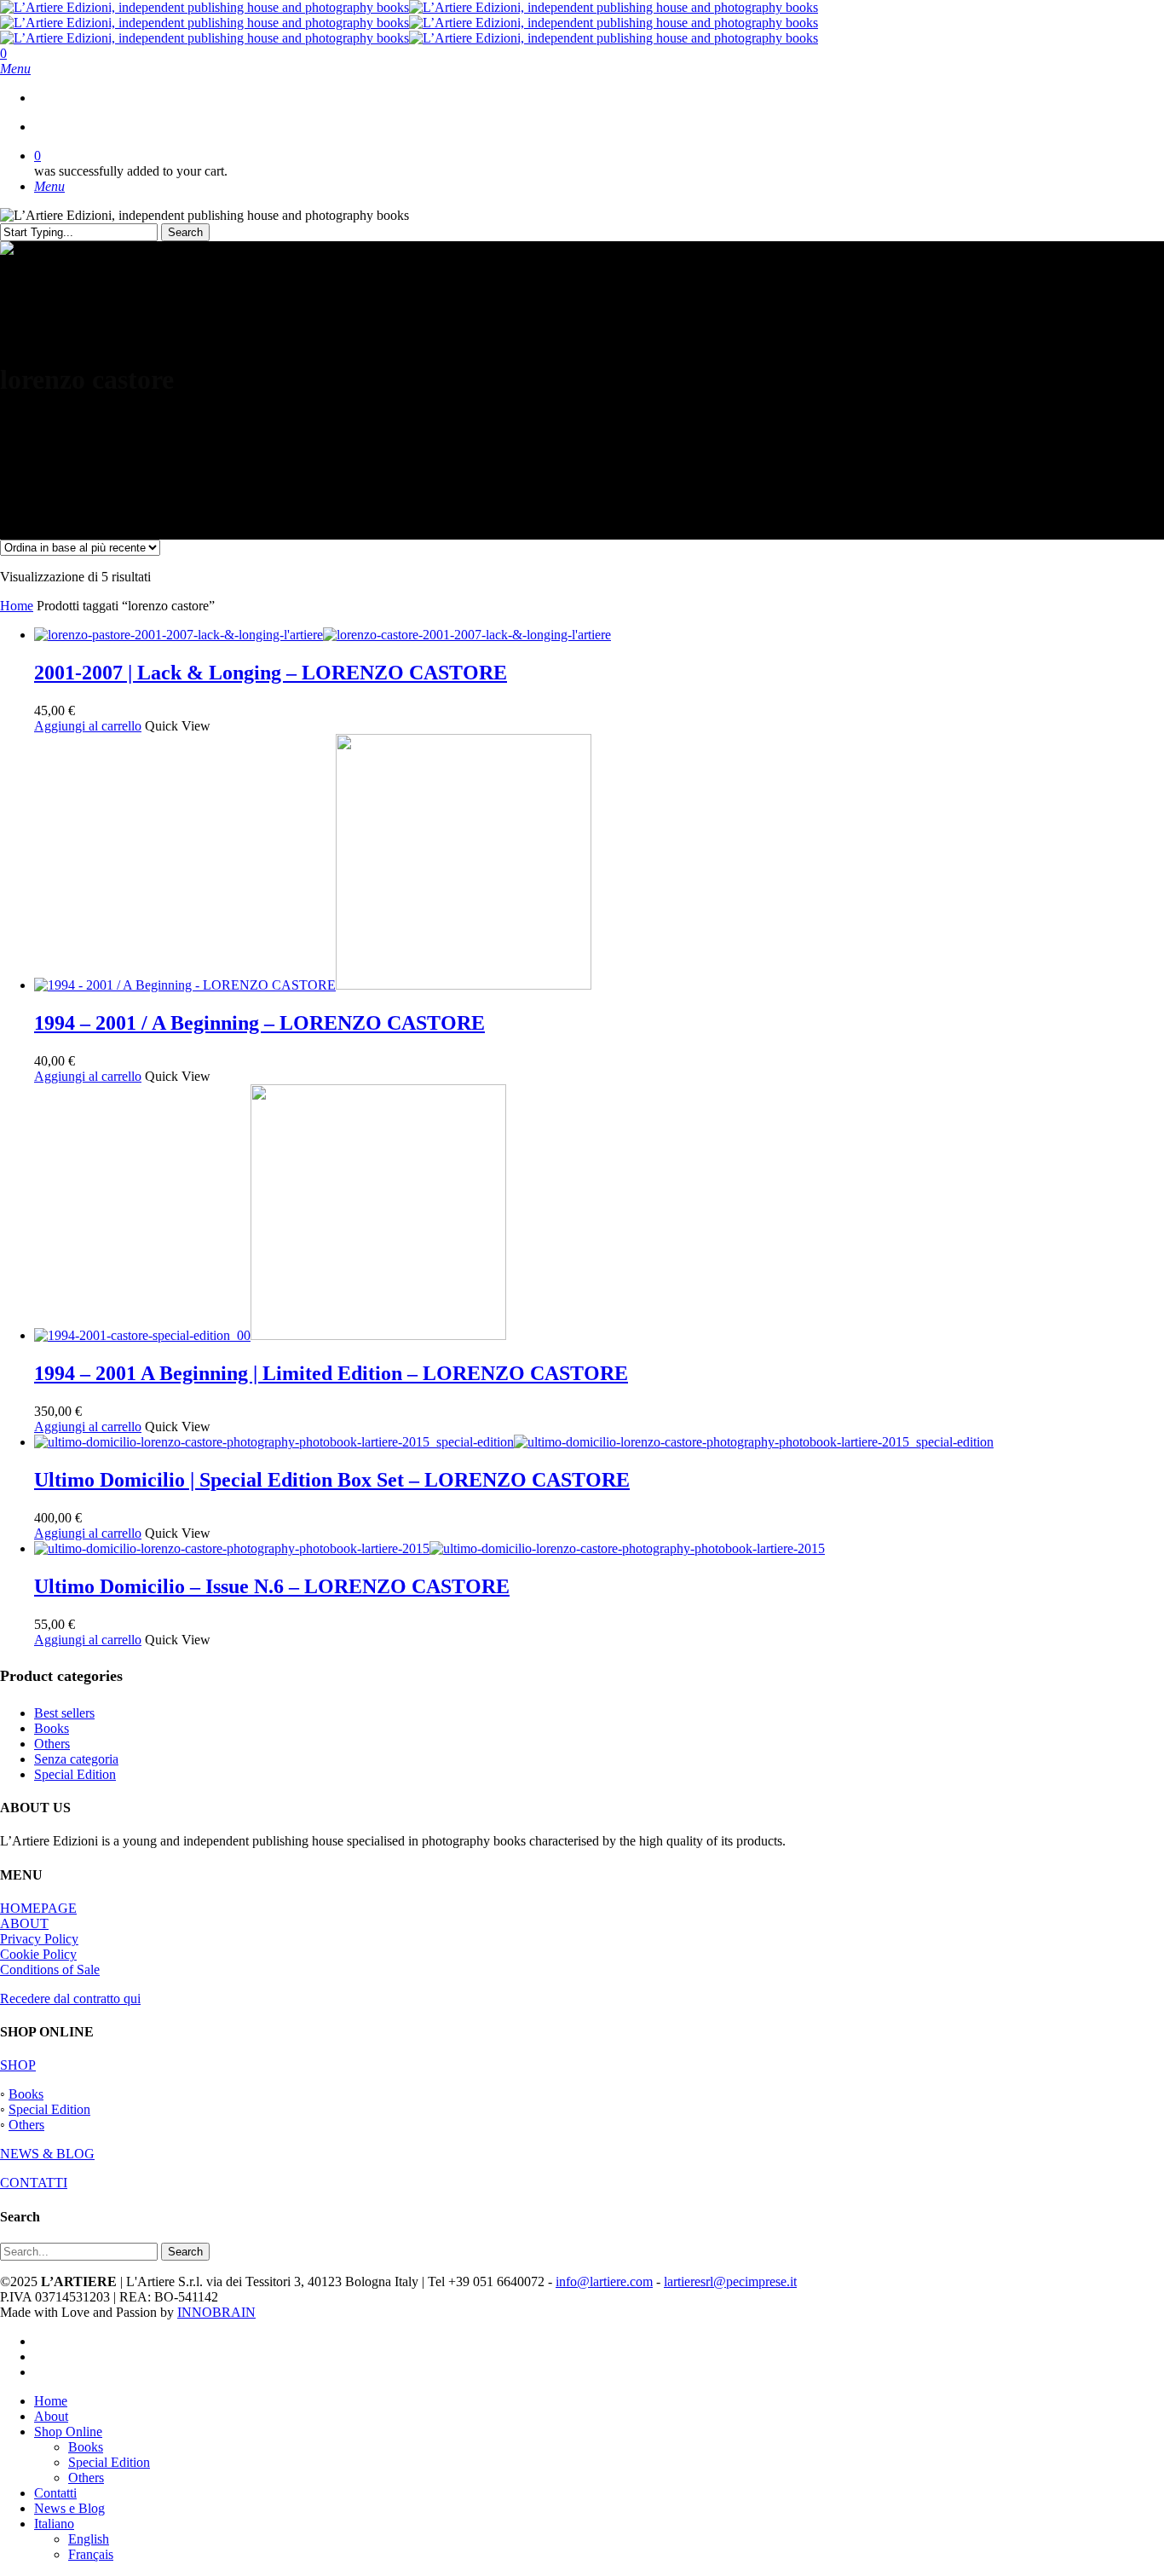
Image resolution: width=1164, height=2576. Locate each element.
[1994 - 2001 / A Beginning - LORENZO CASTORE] (313, 985)
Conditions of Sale (50, 1970)
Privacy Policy (39, 1939)
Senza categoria (76, 1759)
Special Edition (75, 1774)
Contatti (55, 2493)
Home (17, 606)
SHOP (18, 2065)
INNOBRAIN (216, 2312)
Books (52, 1728)
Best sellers (64, 1713)
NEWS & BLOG (47, 2154)
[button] (15, 69)
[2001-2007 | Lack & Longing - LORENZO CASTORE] (323, 635)
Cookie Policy (38, 1954)
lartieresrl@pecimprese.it (730, 2281)
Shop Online (68, 2432)
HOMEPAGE (38, 1908)
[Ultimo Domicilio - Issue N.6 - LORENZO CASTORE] (429, 1548)
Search (185, 232)
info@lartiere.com (604, 2281)
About (51, 2416)
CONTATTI (34, 2183)
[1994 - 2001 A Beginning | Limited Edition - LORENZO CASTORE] (270, 1335)
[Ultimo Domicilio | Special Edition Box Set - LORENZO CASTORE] (514, 1442)
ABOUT (24, 1923)
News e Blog (69, 2508)
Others (52, 1744)
